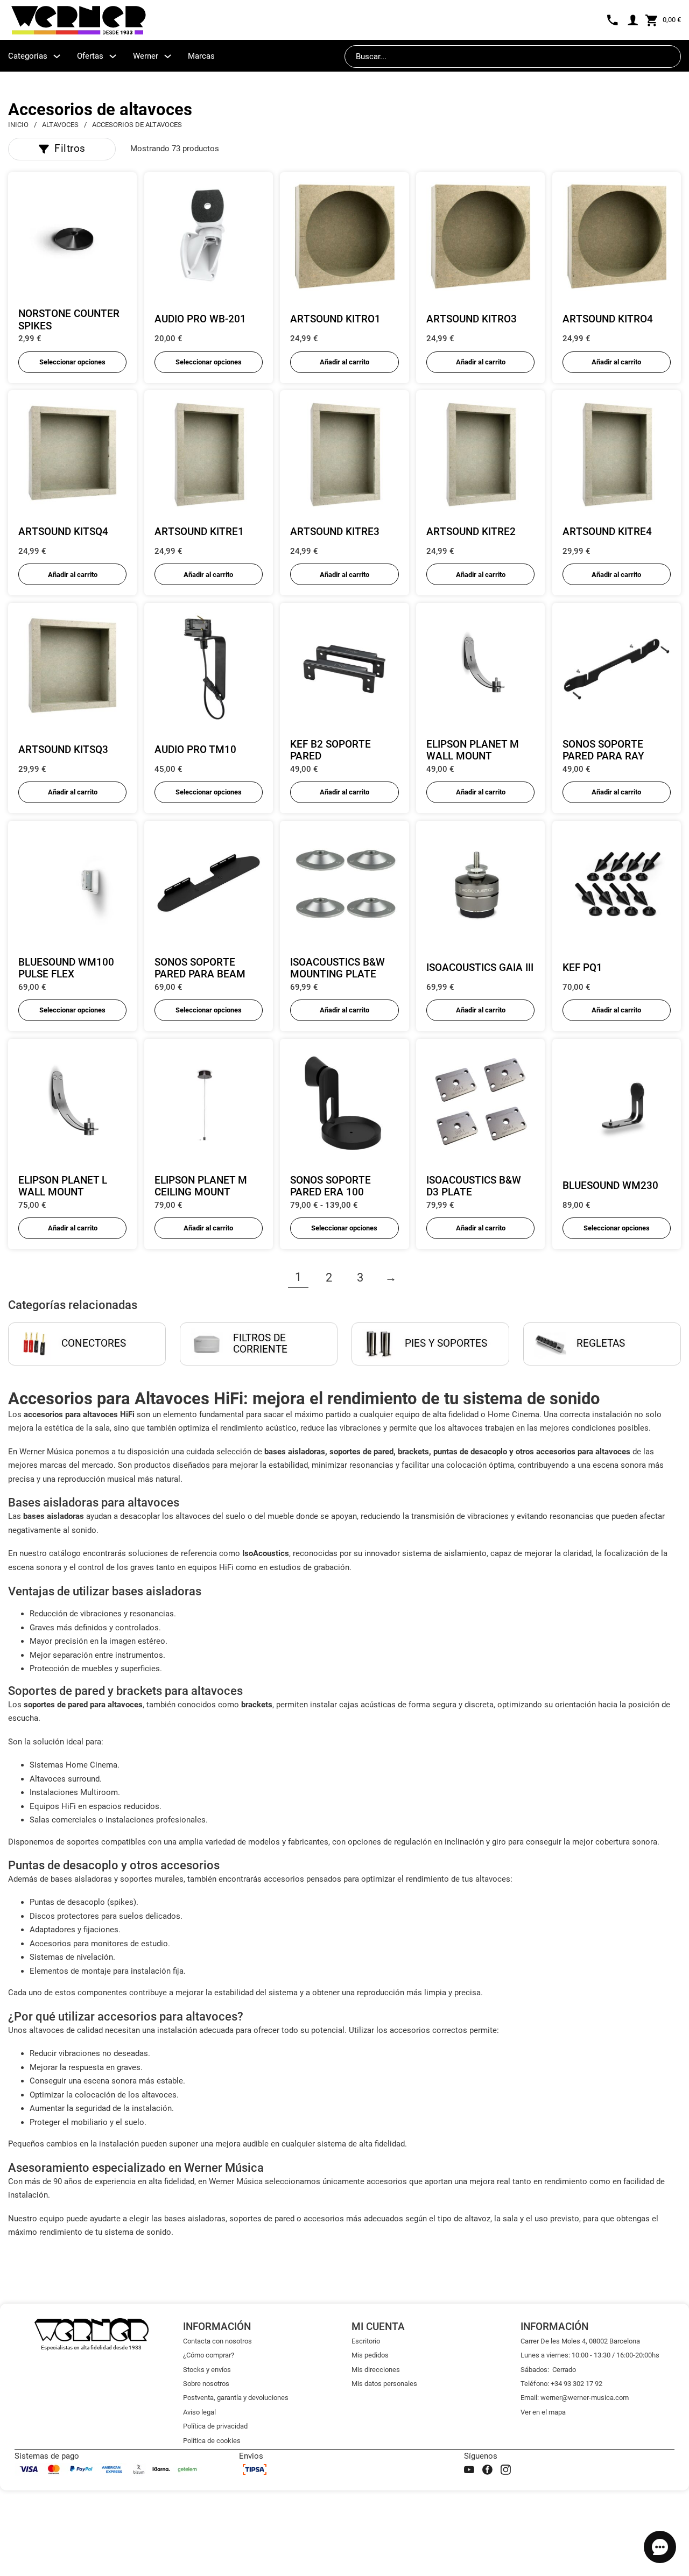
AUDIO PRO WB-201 (200, 319)
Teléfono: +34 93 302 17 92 (561, 2384)
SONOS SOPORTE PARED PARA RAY (603, 751)
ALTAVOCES (60, 125)
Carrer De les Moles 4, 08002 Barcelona (580, 2341)
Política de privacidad (215, 2426)
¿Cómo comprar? (209, 2355)
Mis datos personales (384, 2384)
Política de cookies (212, 2441)
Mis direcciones (376, 2370)
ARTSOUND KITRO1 (335, 319)
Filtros (70, 149)
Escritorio (366, 2341)
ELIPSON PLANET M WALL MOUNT (473, 751)
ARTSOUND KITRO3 (472, 319)
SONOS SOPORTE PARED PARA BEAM (200, 969)
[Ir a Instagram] (506, 2470)
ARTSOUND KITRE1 (199, 532)
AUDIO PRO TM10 (195, 750)
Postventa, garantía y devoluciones (236, 2398)
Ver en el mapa (543, 2412)
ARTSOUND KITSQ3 (63, 750)
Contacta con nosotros (217, 2341)
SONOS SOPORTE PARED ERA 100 (331, 1187)
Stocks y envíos (207, 2370)
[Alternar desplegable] (57, 56)
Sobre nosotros (206, 2384)
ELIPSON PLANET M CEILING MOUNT (201, 1187)
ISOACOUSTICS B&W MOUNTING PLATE (338, 969)
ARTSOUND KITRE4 (607, 532)
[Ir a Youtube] (469, 2470)
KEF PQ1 (582, 968)
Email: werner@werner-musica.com (575, 2398)
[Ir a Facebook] (487, 2470)
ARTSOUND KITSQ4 (63, 532)
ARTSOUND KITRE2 (471, 532)
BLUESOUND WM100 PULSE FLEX (66, 969)
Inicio (18, 125)
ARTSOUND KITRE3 (335, 532)
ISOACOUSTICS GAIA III (480, 968)
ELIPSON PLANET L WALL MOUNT (63, 1187)
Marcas (201, 56)
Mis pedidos (370, 2355)
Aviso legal (199, 2412)
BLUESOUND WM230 (610, 1186)
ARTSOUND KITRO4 (608, 319)
